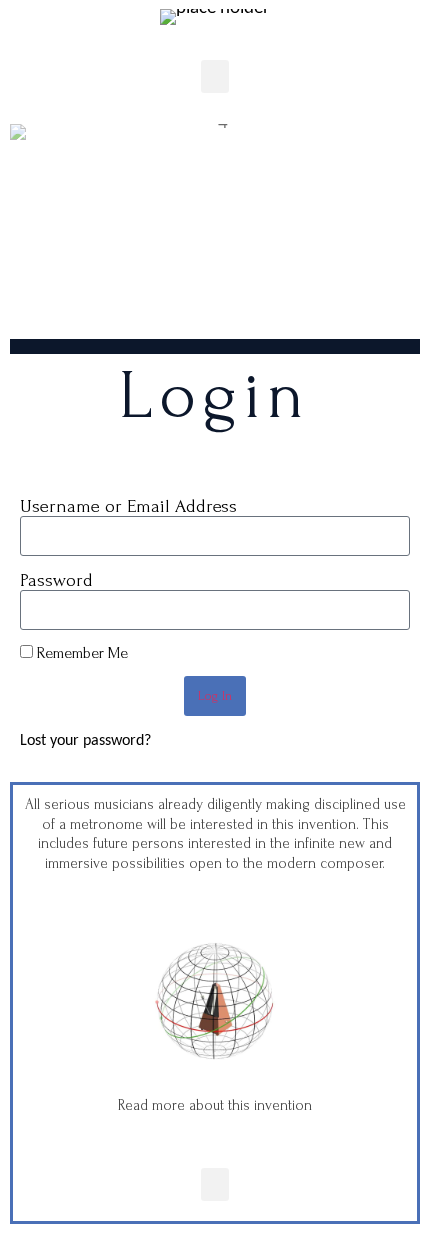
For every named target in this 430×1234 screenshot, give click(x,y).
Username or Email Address (128, 506)
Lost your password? (85, 741)
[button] (215, 76)
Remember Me (80, 653)
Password (56, 580)
